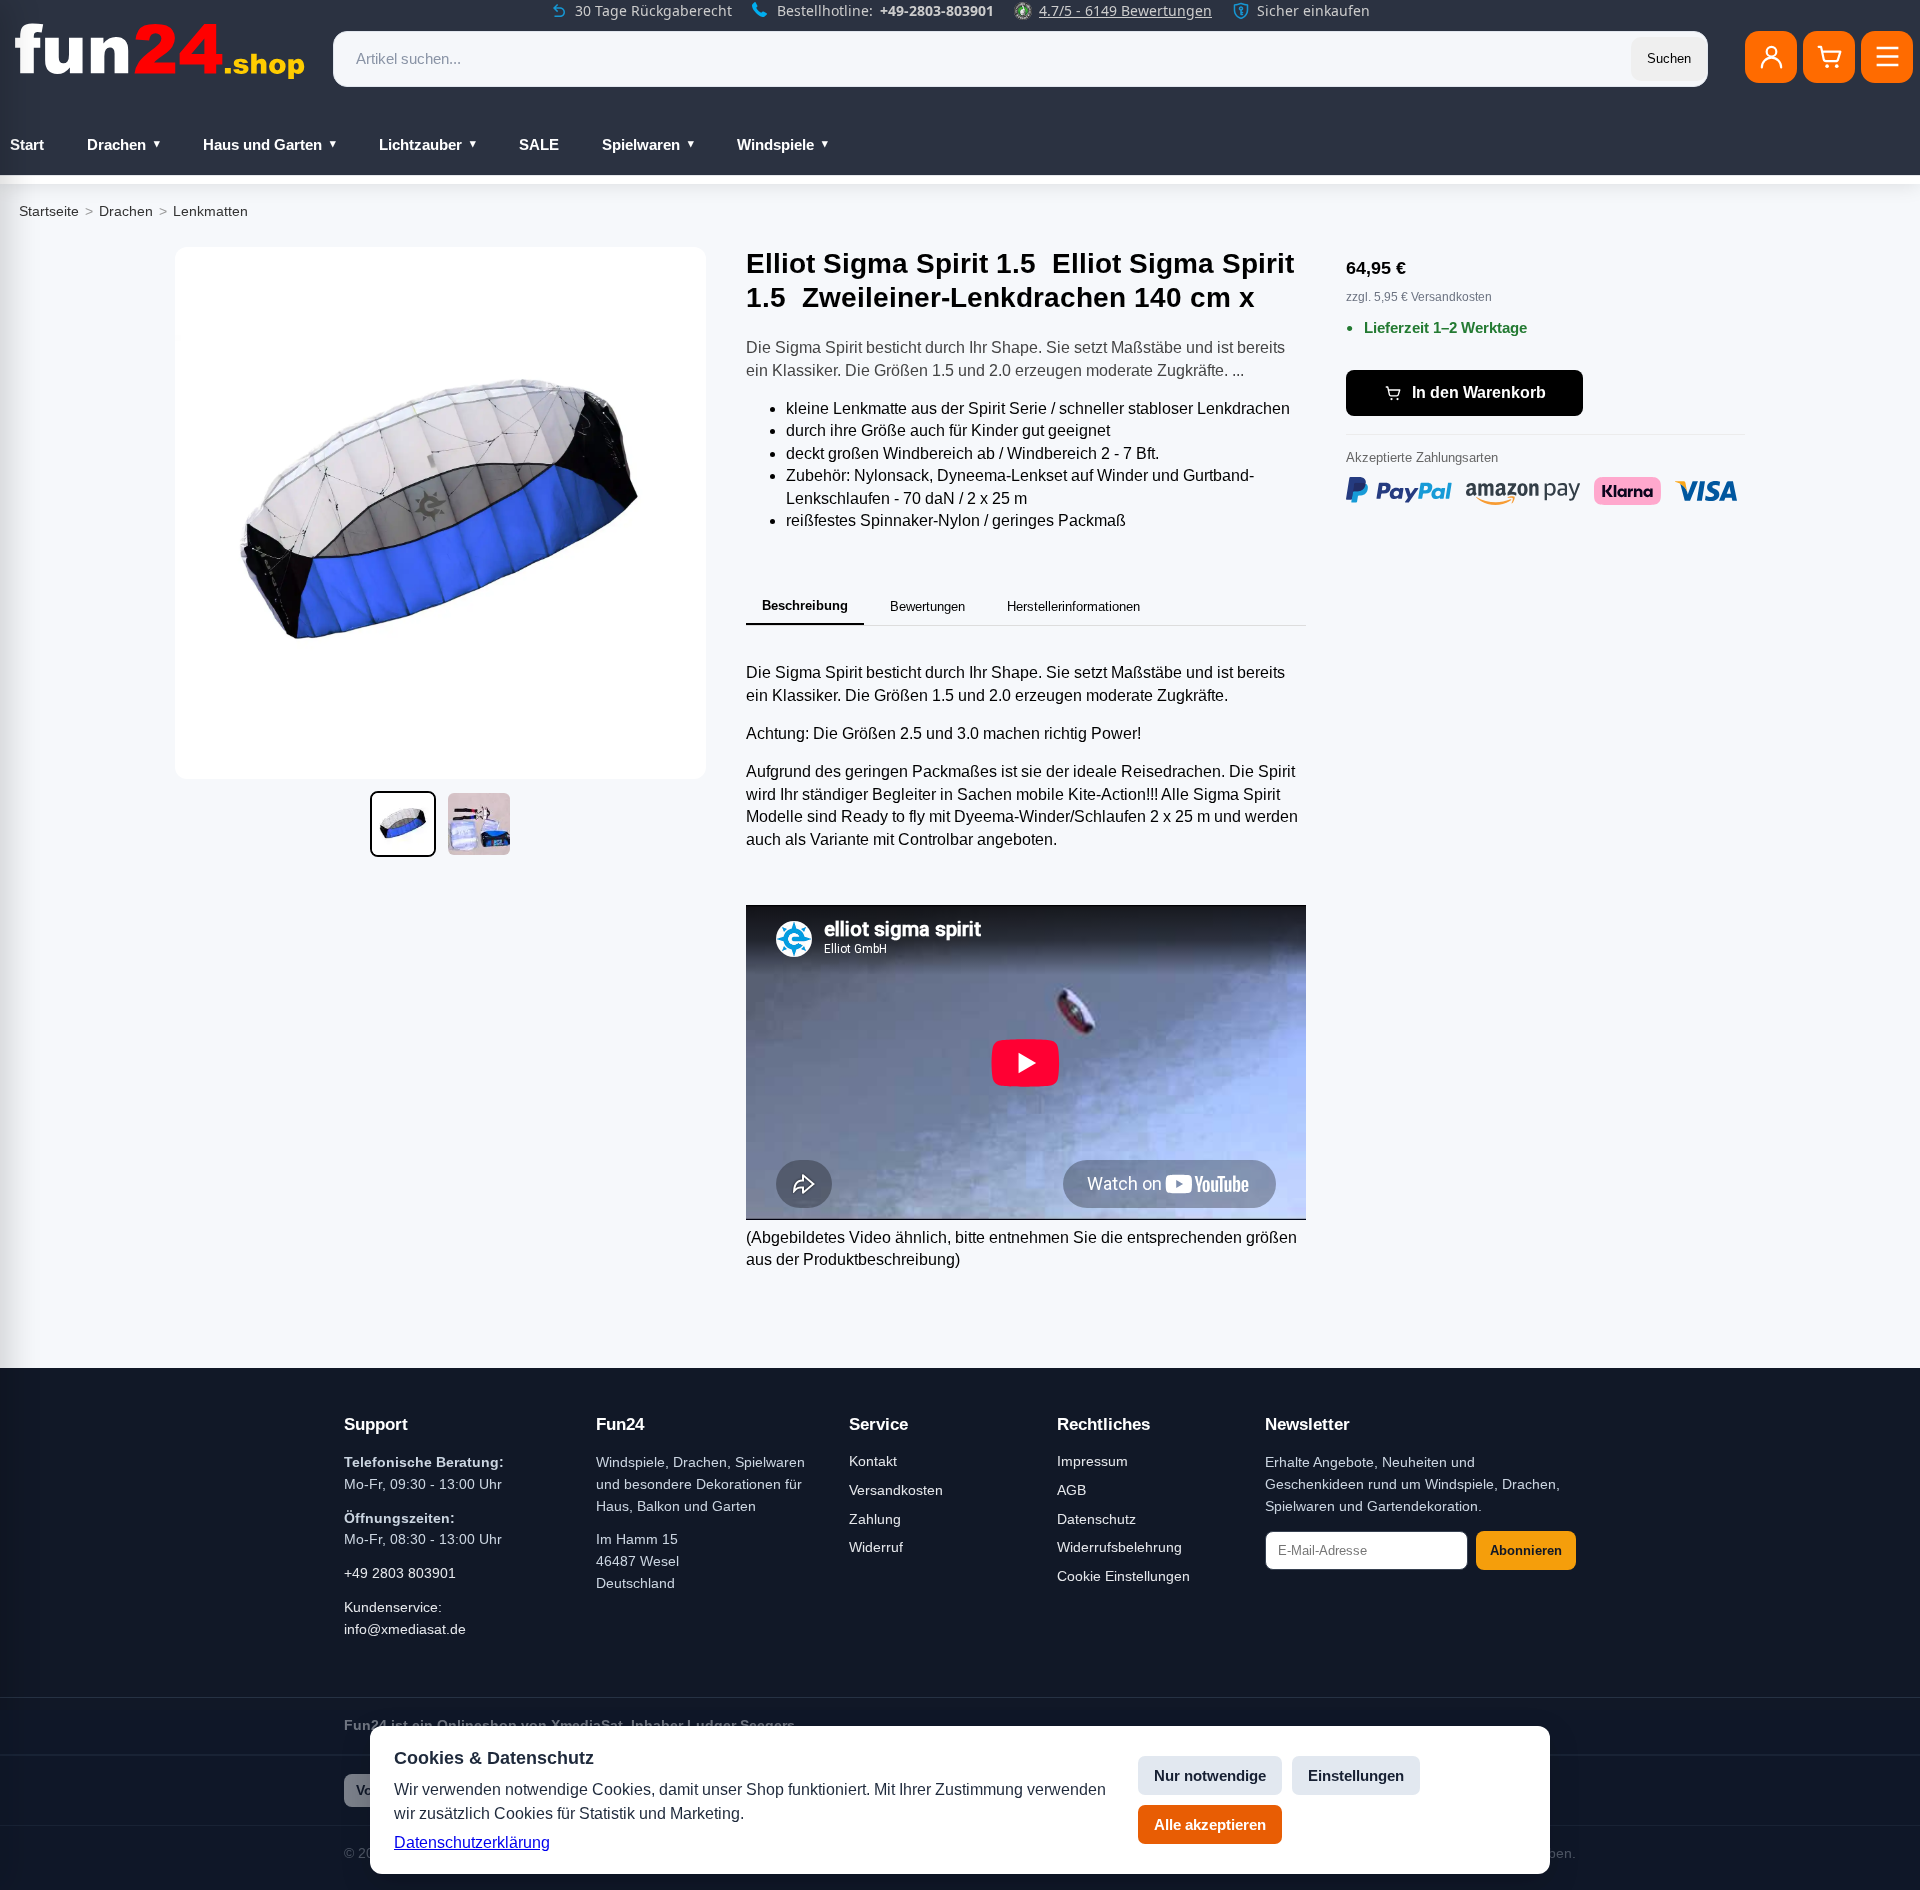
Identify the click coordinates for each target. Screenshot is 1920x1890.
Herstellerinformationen (1073, 606)
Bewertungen (927, 606)
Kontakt (873, 1461)
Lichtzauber (420, 144)
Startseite (49, 211)
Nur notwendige (1210, 1775)
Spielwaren (641, 144)
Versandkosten (896, 1490)
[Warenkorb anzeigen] (1829, 57)
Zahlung (875, 1519)
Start (27, 144)
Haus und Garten (262, 144)
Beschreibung (805, 605)
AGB (1071, 1490)
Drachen (116, 144)
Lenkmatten (210, 211)
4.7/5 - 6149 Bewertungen (1125, 10)
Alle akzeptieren (1210, 1824)
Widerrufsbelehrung (1119, 1547)
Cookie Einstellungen (1123, 1576)
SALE (539, 144)
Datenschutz (1096, 1519)
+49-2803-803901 (937, 10)
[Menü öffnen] (1887, 57)
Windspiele (775, 144)
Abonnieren (1526, 1550)
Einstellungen (1356, 1775)
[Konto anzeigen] (1771, 57)
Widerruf (876, 1547)
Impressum (1092, 1461)
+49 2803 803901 (400, 1573)
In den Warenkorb (1479, 392)
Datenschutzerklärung (472, 1842)
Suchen (1669, 58)
